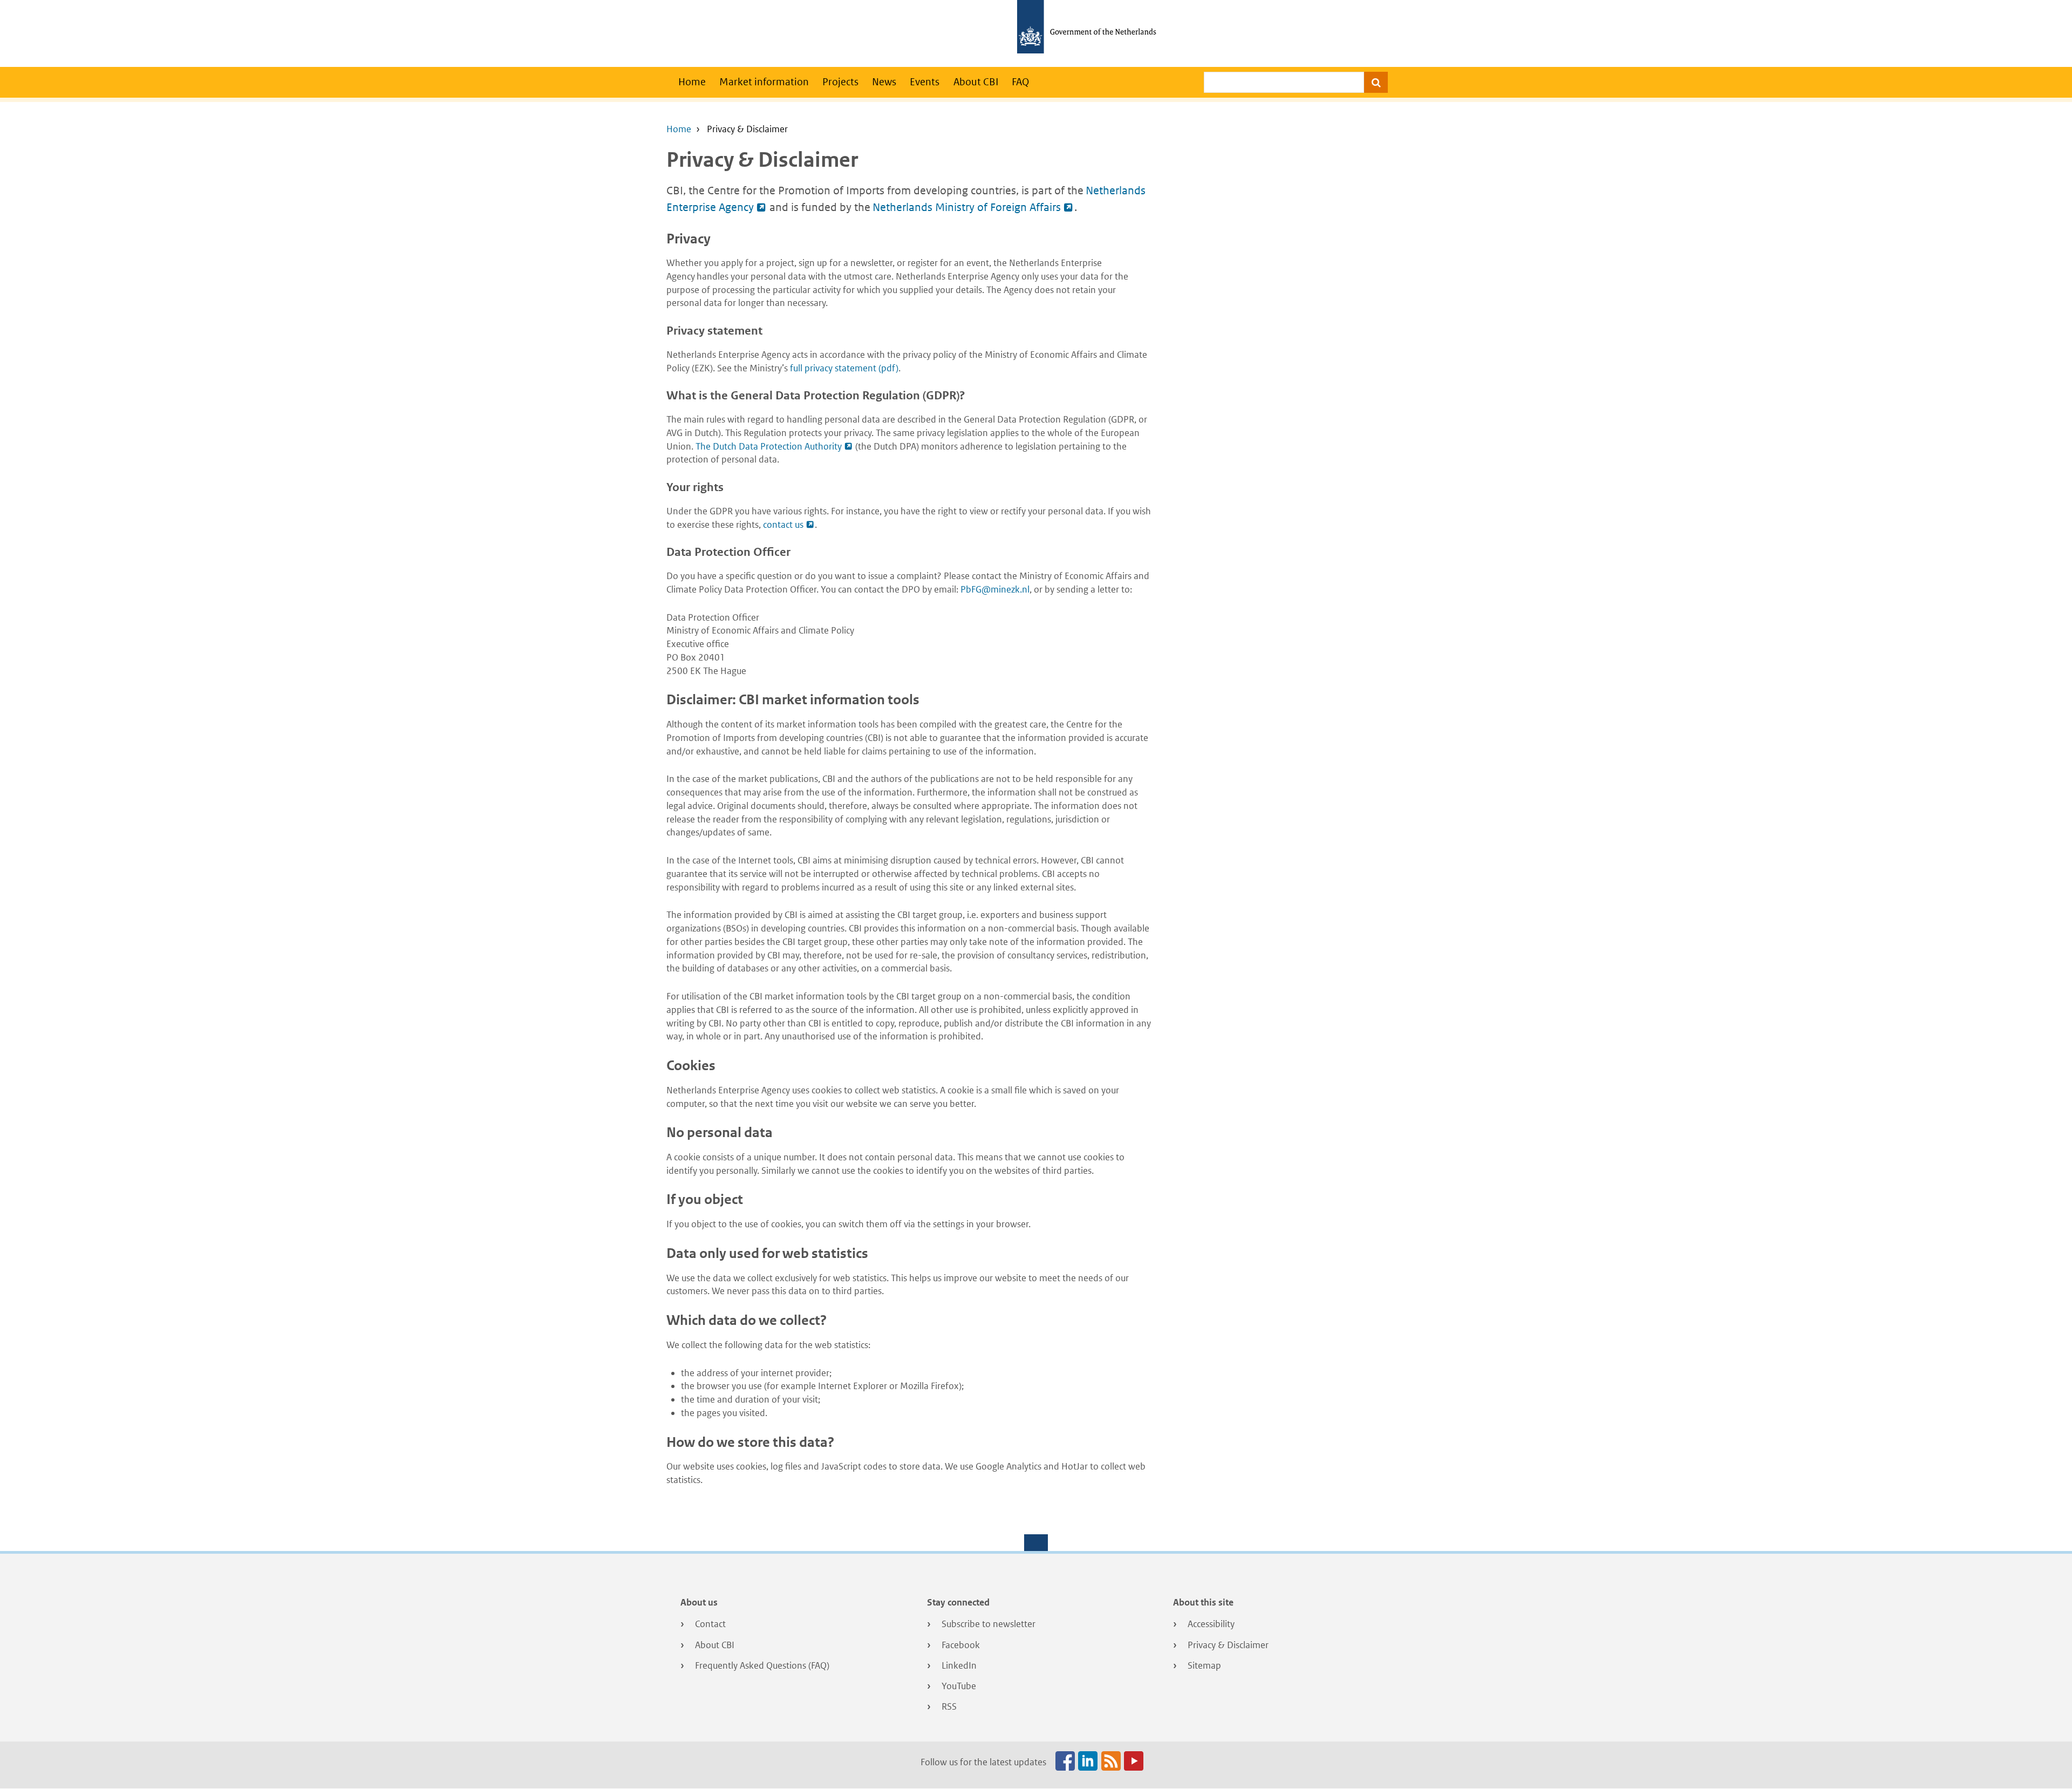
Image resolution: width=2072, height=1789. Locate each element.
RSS (949, 1706)
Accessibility (1211, 1624)
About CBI (976, 82)
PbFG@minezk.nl (995, 589)
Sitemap (1204, 1665)
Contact (710, 1624)
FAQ (1020, 82)
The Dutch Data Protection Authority (769, 446)
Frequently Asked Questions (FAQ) (762, 1665)
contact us (783, 525)
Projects (840, 82)
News (884, 82)
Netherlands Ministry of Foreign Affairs (967, 207)
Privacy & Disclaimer (1228, 1645)
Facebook (961, 1645)
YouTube (959, 1686)
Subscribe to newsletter (989, 1624)
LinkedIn (959, 1665)
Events (925, 82)
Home (692, 82)
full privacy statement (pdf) (844, 368)
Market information (764, 82)
